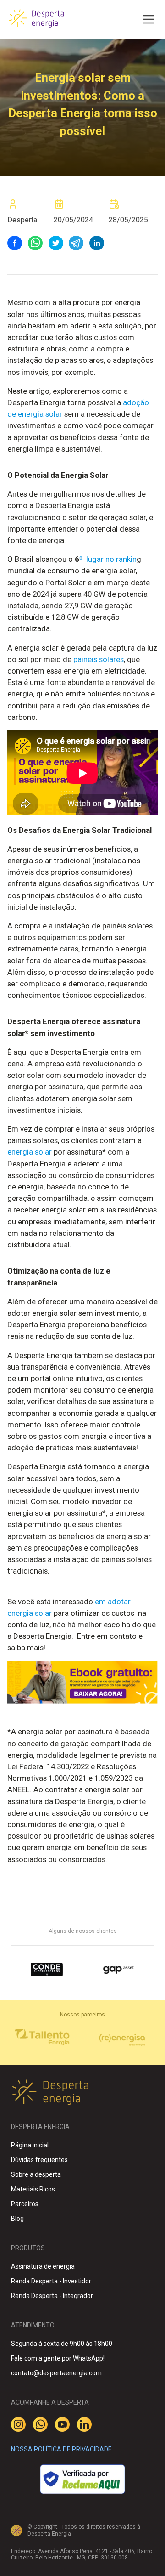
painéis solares (99, 659)
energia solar (30, 1152)
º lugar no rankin (105, 559)
